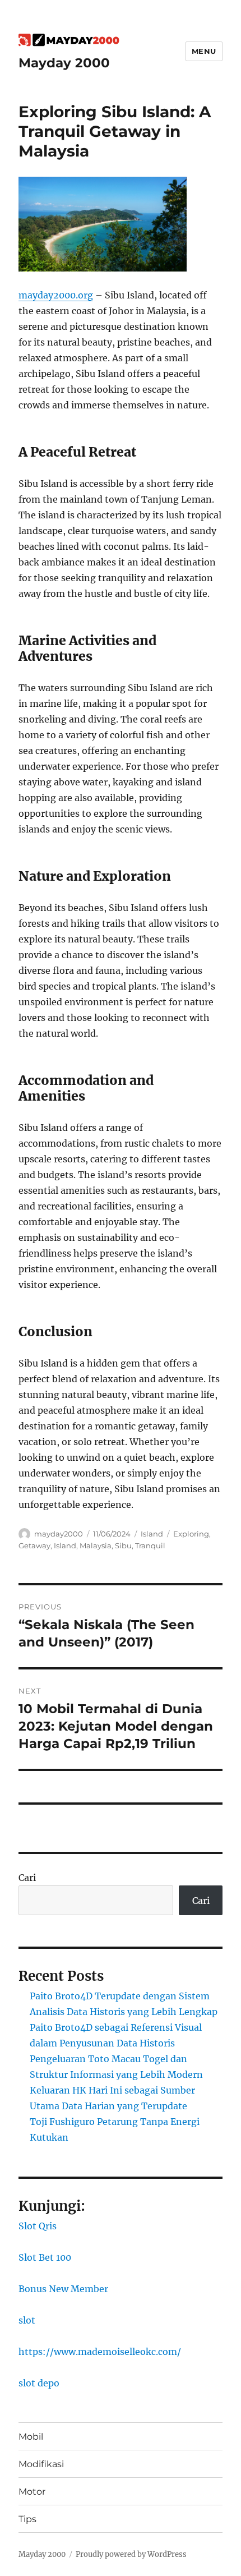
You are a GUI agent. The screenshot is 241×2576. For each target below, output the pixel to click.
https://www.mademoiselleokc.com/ (100, 2352)
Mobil (31, 2437)
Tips (27, 2519)
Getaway (34, 1545)
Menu (204, 51)
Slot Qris (38, 2226)
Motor (32, 2492)
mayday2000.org (56, 295)
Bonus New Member (63, 2289)
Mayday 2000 (64, 63)
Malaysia (96, 1545)
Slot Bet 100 (45, 2257)
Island (152, 1534)
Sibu (123, 1545)
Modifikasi (41, 2464)
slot (27, 2320)
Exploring (191, 1534)
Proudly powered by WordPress (131, 2554)
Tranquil (150, 1545)
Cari (27, 1878)
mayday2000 (59, 1534)
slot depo (39, 2383)
